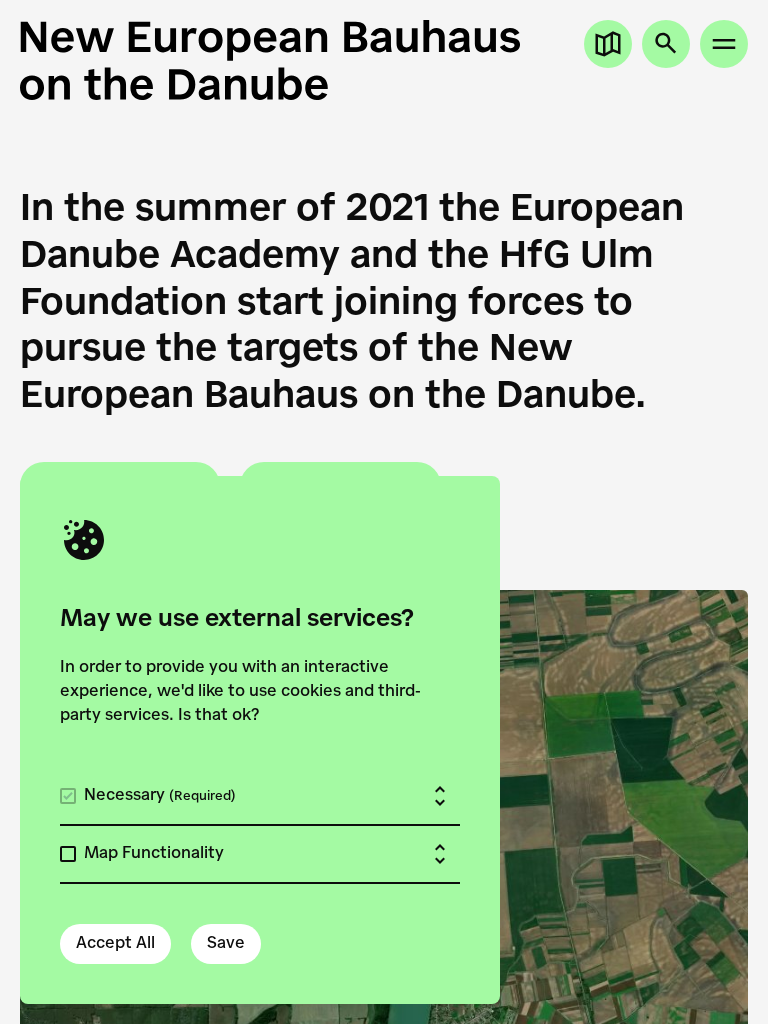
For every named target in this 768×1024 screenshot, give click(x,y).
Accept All (115, 944)
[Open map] (608, 44)
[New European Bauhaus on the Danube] (384, 60)
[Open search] (666, 44)
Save (226, 944)
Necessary (160, 796)
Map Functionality (154, 854)
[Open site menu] (724, 44)
